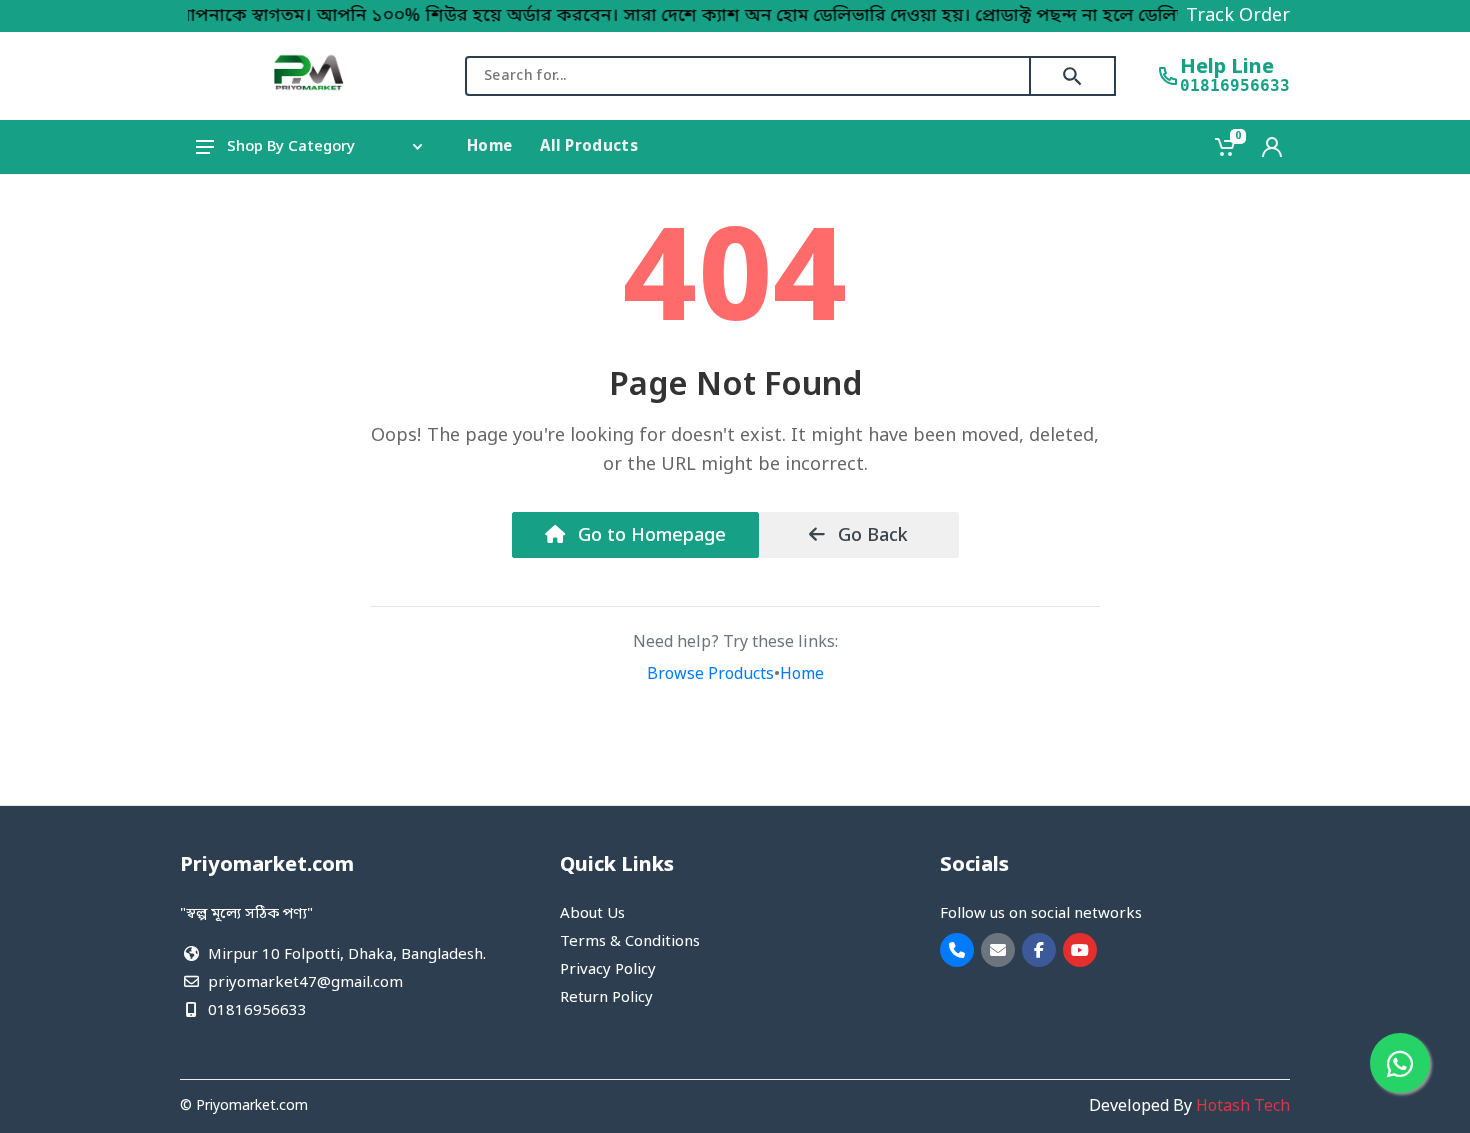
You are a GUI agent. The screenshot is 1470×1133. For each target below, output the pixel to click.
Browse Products (710, 675)
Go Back (870, 536)
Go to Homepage (649, 536)
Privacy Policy (608, 970)
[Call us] (957, 950)
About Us (592, 914)
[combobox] (748, 76)
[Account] (1272, 147)
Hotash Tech (1243, 1107)
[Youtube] (1080, 950)
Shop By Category (291, 147)
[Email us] (998, 950)
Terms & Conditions (630, 942)
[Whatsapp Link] (1400, 1063)
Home (802, 675)
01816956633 (1235, 86)
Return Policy (606, 998)
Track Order (1238, 16)
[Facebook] (1039, 950)
